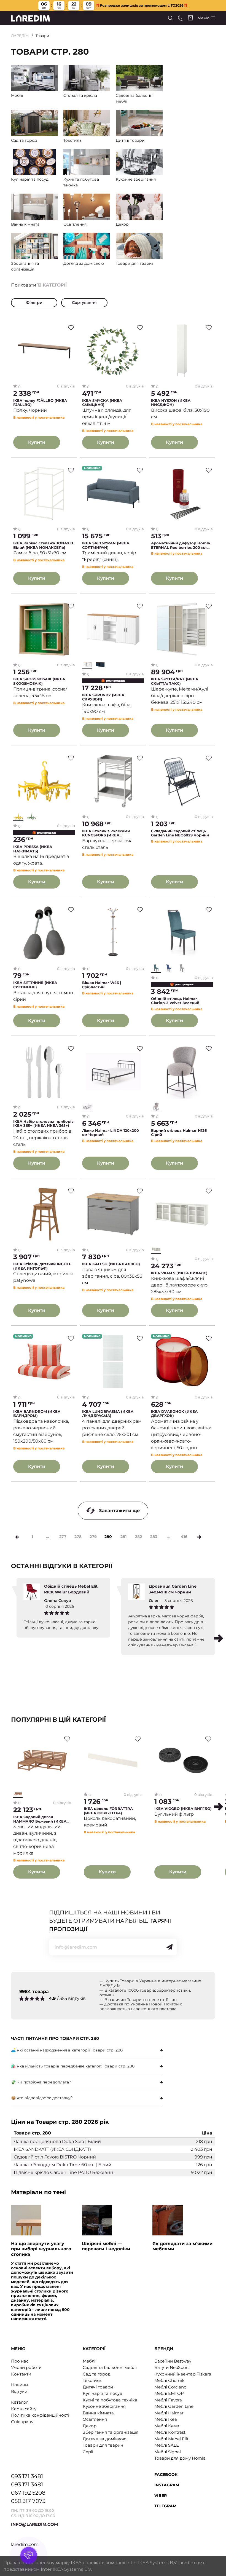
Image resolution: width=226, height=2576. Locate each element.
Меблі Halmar (169, 2413)
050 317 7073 (28, 2501)
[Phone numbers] (181, 18)
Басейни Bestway (173, 2361)
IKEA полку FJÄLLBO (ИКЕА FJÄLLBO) (40, 403)
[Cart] (190, 18)
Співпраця (22, 2422)
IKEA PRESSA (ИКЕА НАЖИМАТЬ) (33, 849)
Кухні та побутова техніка (110, 2400)
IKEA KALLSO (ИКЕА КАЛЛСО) (111, 1264)
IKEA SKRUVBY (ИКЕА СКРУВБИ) (103, 697)
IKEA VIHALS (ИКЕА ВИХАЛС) (179, 1273)
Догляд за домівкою (105, 2439)
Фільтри (34, 303)
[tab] (87, 2050)
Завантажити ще (119, 1511)
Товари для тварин (103, 2445)
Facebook (166, 2475)
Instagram (167, 2485)
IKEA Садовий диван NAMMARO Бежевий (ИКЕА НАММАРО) (40, 1819)
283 (154, 1537)
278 (78, 1537)
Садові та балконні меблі (110, 2367)
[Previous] (17, 1537)
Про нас (20, 2361)
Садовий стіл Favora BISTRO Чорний (55, 2157)
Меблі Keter (167, 2426)
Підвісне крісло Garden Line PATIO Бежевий (64, 2172)
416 (184, 1537)
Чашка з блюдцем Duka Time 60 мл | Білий (63, 2165)
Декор (90, 2426)
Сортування (84, 303)
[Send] (169, 1947)
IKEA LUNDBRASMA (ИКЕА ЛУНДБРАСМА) (108, 1414)
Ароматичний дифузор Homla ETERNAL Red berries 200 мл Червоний (181, 545)
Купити (37, 442)
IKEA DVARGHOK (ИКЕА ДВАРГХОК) (174, 1414)
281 (123, 1537)
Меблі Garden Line (174, 2406)
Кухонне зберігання (104, 2406)
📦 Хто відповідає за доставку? (42, 2098)
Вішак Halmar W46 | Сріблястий (102, 985)
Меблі (89, 2361)
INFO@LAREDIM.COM (34, 2524)
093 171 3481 (27, 2476)
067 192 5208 (28, 2493)
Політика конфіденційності (40, 2415)
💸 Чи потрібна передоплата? (41, 2082)
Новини (19, 2385)
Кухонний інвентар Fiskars (183, 2374)
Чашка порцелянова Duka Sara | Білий (57, 2142)
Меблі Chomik (169, 2380)
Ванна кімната (98, 2413)
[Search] (170, 18)
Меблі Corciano (170, 2387)
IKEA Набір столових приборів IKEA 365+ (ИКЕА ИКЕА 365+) (43, 1124)
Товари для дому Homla (180, 2458)
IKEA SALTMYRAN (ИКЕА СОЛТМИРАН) (106, 545)
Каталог (20, 2402)
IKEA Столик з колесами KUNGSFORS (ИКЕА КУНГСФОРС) (106, 833)
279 (93, 1537)
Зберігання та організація (111, 2432)
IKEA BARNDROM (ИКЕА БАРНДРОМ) (37, 1414)
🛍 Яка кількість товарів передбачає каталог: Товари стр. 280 (73, 2066)
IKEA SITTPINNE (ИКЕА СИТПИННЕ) (35, 985)
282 (138, 1537)
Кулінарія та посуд (103, 2393)
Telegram (165, 2506)
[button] (219, 1638)
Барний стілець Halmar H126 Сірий (179, 1133)
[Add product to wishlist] (71, 328)
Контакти (21, 2374)
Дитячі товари (98, 2387)
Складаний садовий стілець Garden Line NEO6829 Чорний (180, 833)
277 (63, 1537)
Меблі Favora (168, 2400)
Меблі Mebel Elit (171, 2439)
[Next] (199, 1537)
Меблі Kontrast (170, 2432)
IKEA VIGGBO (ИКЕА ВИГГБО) (183, 1809)
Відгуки (19, 2391)
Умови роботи (26, 2367)
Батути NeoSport (172, 2367)
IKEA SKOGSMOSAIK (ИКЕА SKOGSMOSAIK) (39, 681)
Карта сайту (24, 2409)
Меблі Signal (168, 2452)
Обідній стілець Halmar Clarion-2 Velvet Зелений (175, 1001)
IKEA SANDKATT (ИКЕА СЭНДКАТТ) (52, 2149)
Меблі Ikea (166, 2419)
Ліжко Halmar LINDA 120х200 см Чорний (111, 1133)
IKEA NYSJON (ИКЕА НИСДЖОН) (171, 403)
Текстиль (92, 2380)
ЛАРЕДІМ (20, 36)
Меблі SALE (167, 2445)
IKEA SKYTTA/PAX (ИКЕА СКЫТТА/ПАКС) (175, 681)
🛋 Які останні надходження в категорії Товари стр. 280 (67, 2050)
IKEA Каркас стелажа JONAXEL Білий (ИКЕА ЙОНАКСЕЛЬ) (44, 545)
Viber (161, 2495)
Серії (88, 2452)
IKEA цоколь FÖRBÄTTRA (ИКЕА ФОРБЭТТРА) (108, 1811)
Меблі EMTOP (169, 2393)
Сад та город (97, 2374)
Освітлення (95, 2419)
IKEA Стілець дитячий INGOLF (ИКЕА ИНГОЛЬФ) (42, 1266)
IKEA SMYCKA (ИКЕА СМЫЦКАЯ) (102, 403)
